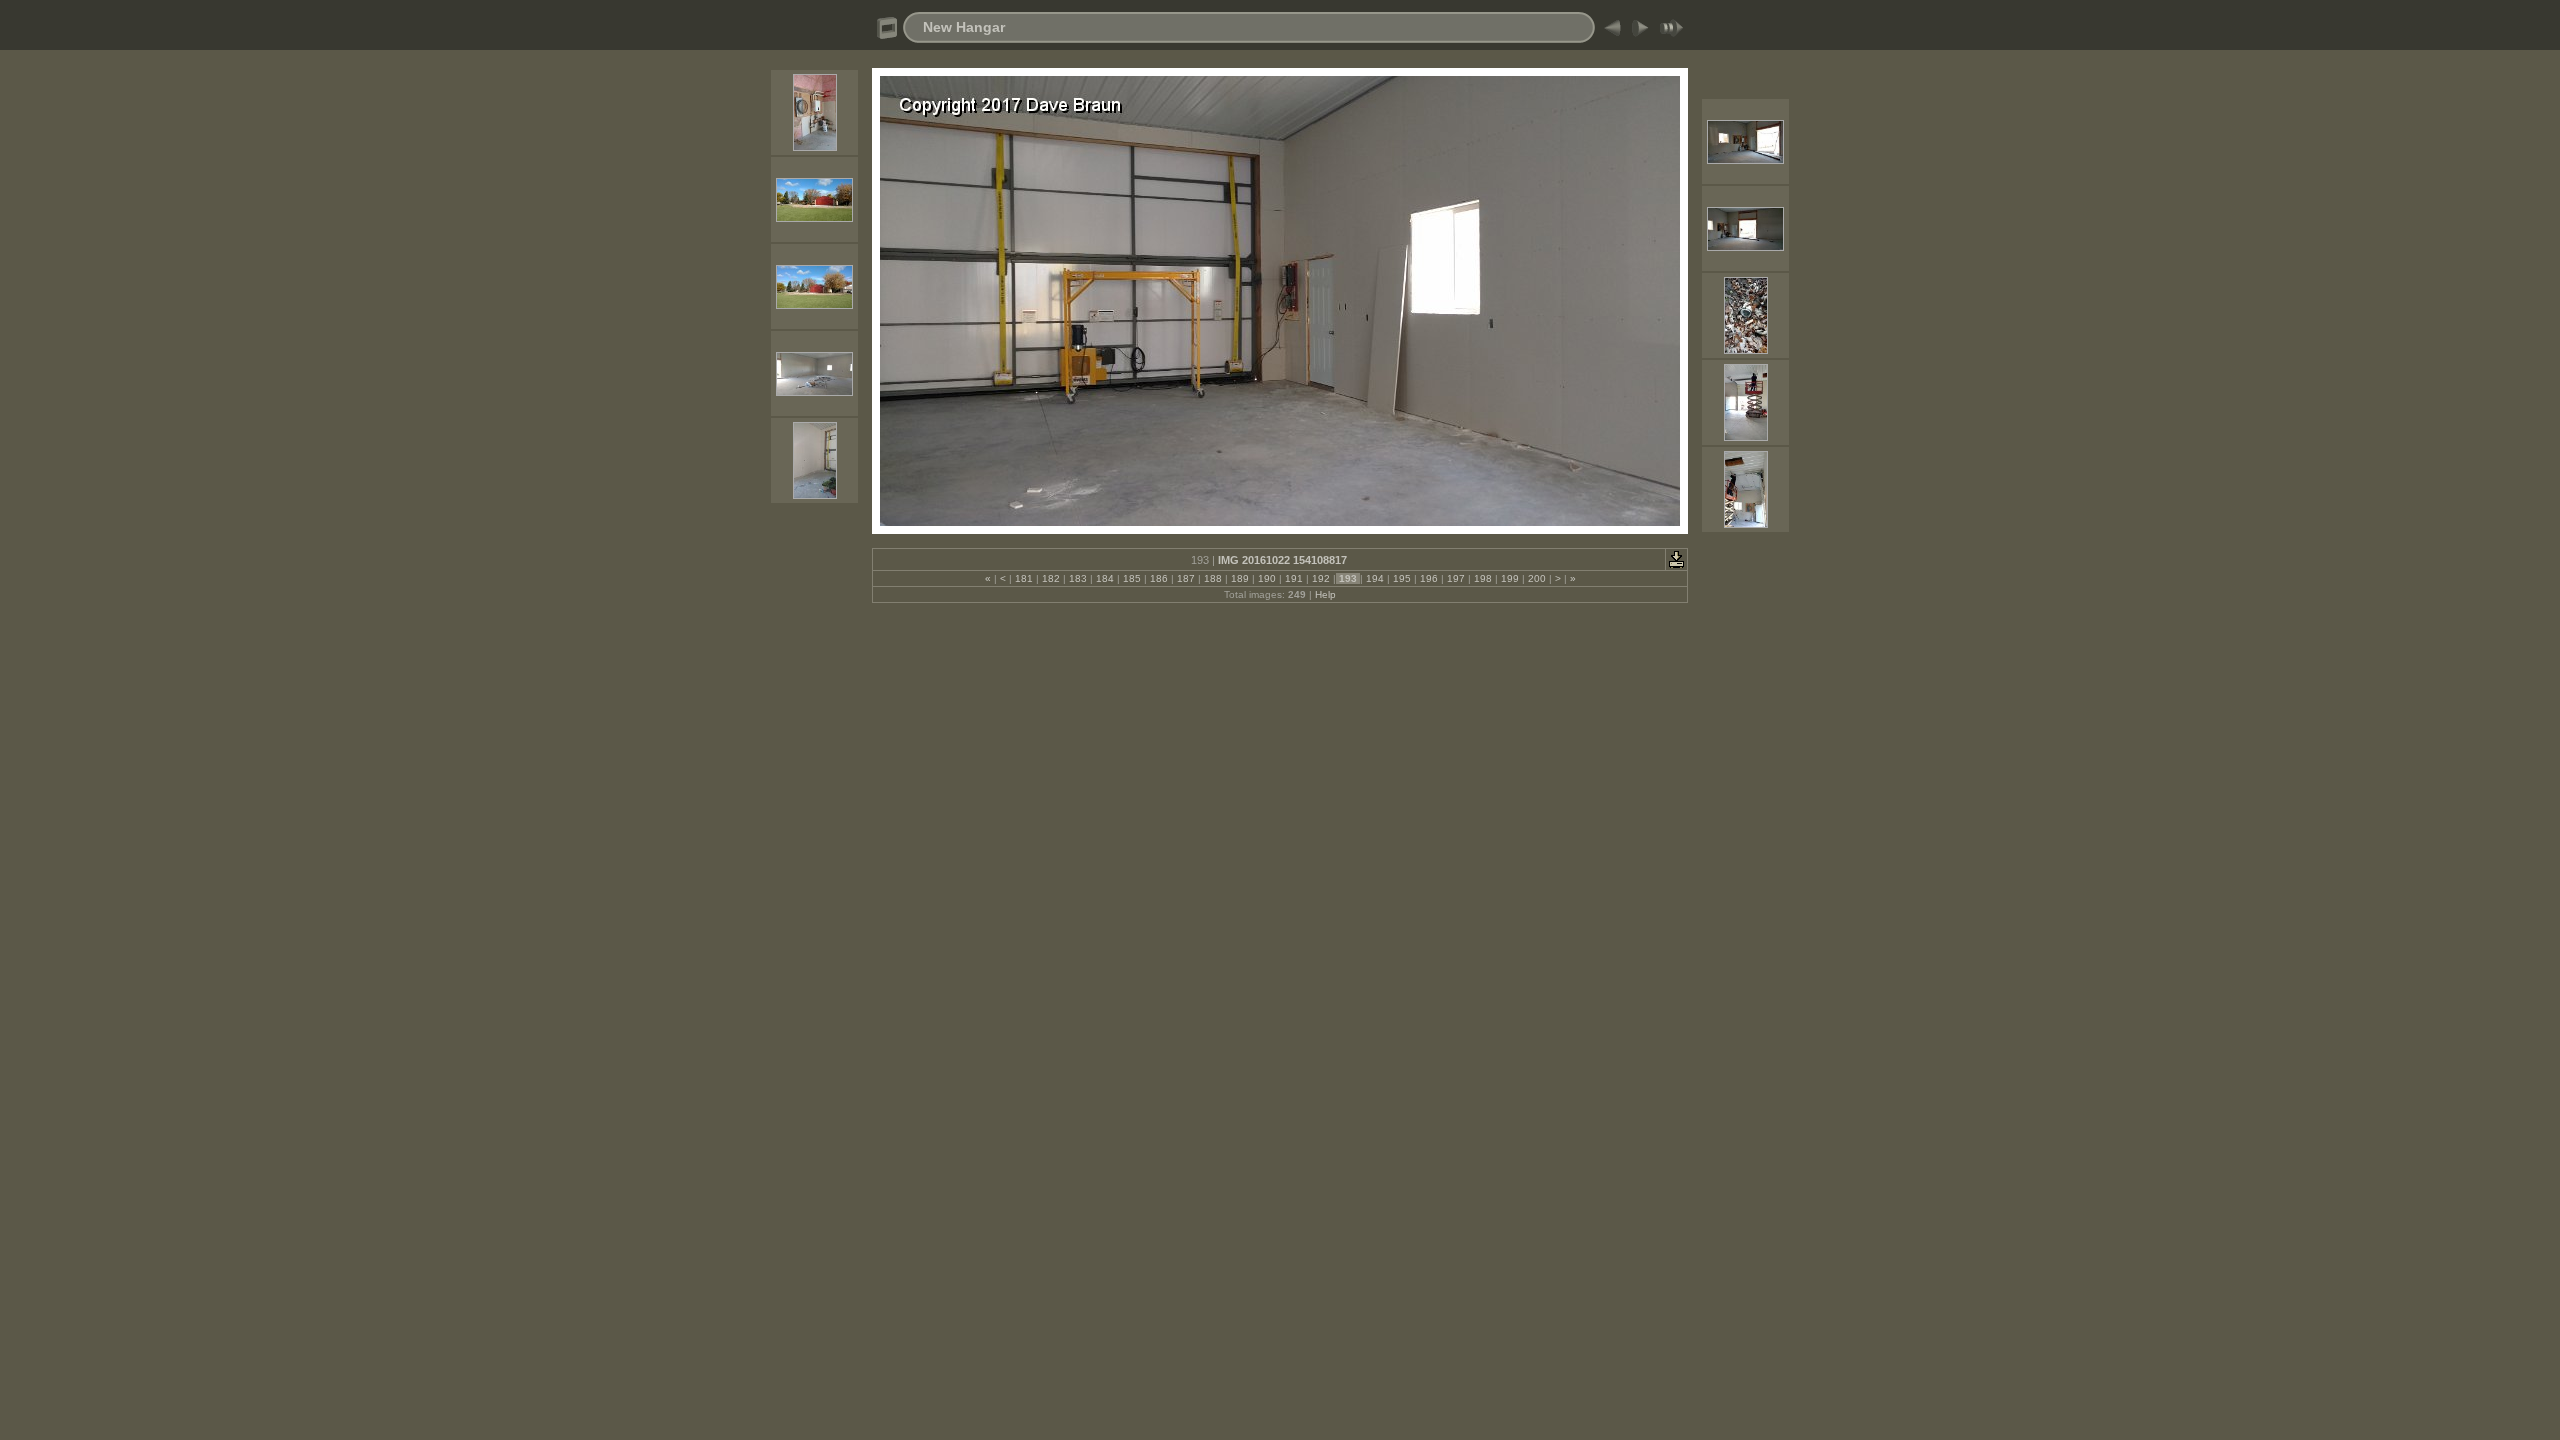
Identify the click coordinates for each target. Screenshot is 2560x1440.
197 (1456, 578)
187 (1186, 578)
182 (1051, 578)
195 (1402, 578)
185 (1132, 578)
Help (1325, 594)
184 (1105, 578)
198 (1483, 578)
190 (1267, 578)
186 (1159, 578)
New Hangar (964, 27)
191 (1294, 578)
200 (1537, 578)
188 (1213, 578)
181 (1024, 578)
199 (1510, 578)
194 (1375, 578)
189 (1240, 578)
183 (1078, 578)
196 (1429, 578)
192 (1321, 578)
